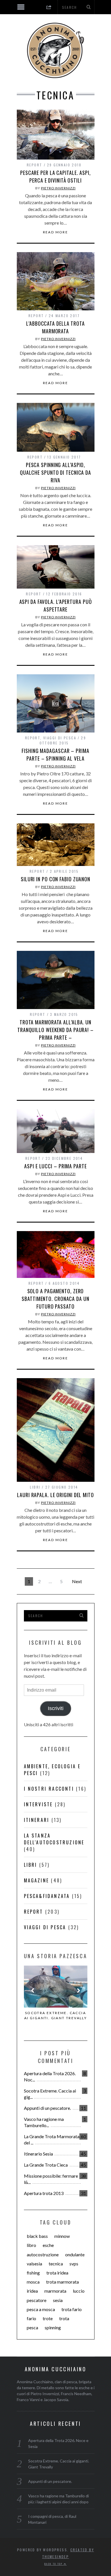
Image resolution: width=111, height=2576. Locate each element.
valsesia (34, 2264)
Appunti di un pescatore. (47, 2108)
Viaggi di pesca (60, 738)
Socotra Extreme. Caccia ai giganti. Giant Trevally (55, 2015)
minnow (62, 2236)
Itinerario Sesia (38, 2154)
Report (34, 165)
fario (31, 2318)
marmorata (55, 2291)
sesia (58, 2300)
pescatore (37, 2300)
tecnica (56, 2264)
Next (77, 1581)
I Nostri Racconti (49, 1789)
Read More (56, 232)
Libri (35, 1487)
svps (74, 2264)
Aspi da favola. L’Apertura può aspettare (56, 605)
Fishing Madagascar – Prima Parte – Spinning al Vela (55, 755)
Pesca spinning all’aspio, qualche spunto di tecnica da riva (55, 472)
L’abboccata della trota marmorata (55, 327)
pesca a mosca (41, 2309)
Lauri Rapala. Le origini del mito (55, 1495)
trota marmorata (62, 2282)
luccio (79, 2291)
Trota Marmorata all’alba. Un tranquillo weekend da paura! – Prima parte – (55, 1030)
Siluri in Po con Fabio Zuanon (55, 879)
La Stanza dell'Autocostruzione (54, 1839)
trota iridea (57, 2273)
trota (64, 2318)
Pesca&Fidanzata (47, 1896)
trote (48, 2318)
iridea (32, 2291)
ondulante (75, 2254)
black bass (37, 2236)
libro (31, 2245)
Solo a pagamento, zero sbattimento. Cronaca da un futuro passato (55, 1299)
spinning (53, 2327)
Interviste (38, 1804)
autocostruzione (43, 2254)
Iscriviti (56, 1708)
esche (48, 2245)
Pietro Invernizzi (58, 188)
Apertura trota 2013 (44, 2193)
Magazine (37, 1880)
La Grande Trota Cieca (46, 2165)
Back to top (54, 2564)
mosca (33, 2282)
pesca (32, 2327)
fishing (33, 2273)
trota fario (72, 2309)
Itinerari (37, 1820)
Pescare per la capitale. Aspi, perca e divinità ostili (55, 176)
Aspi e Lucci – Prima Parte (55, 1166)
